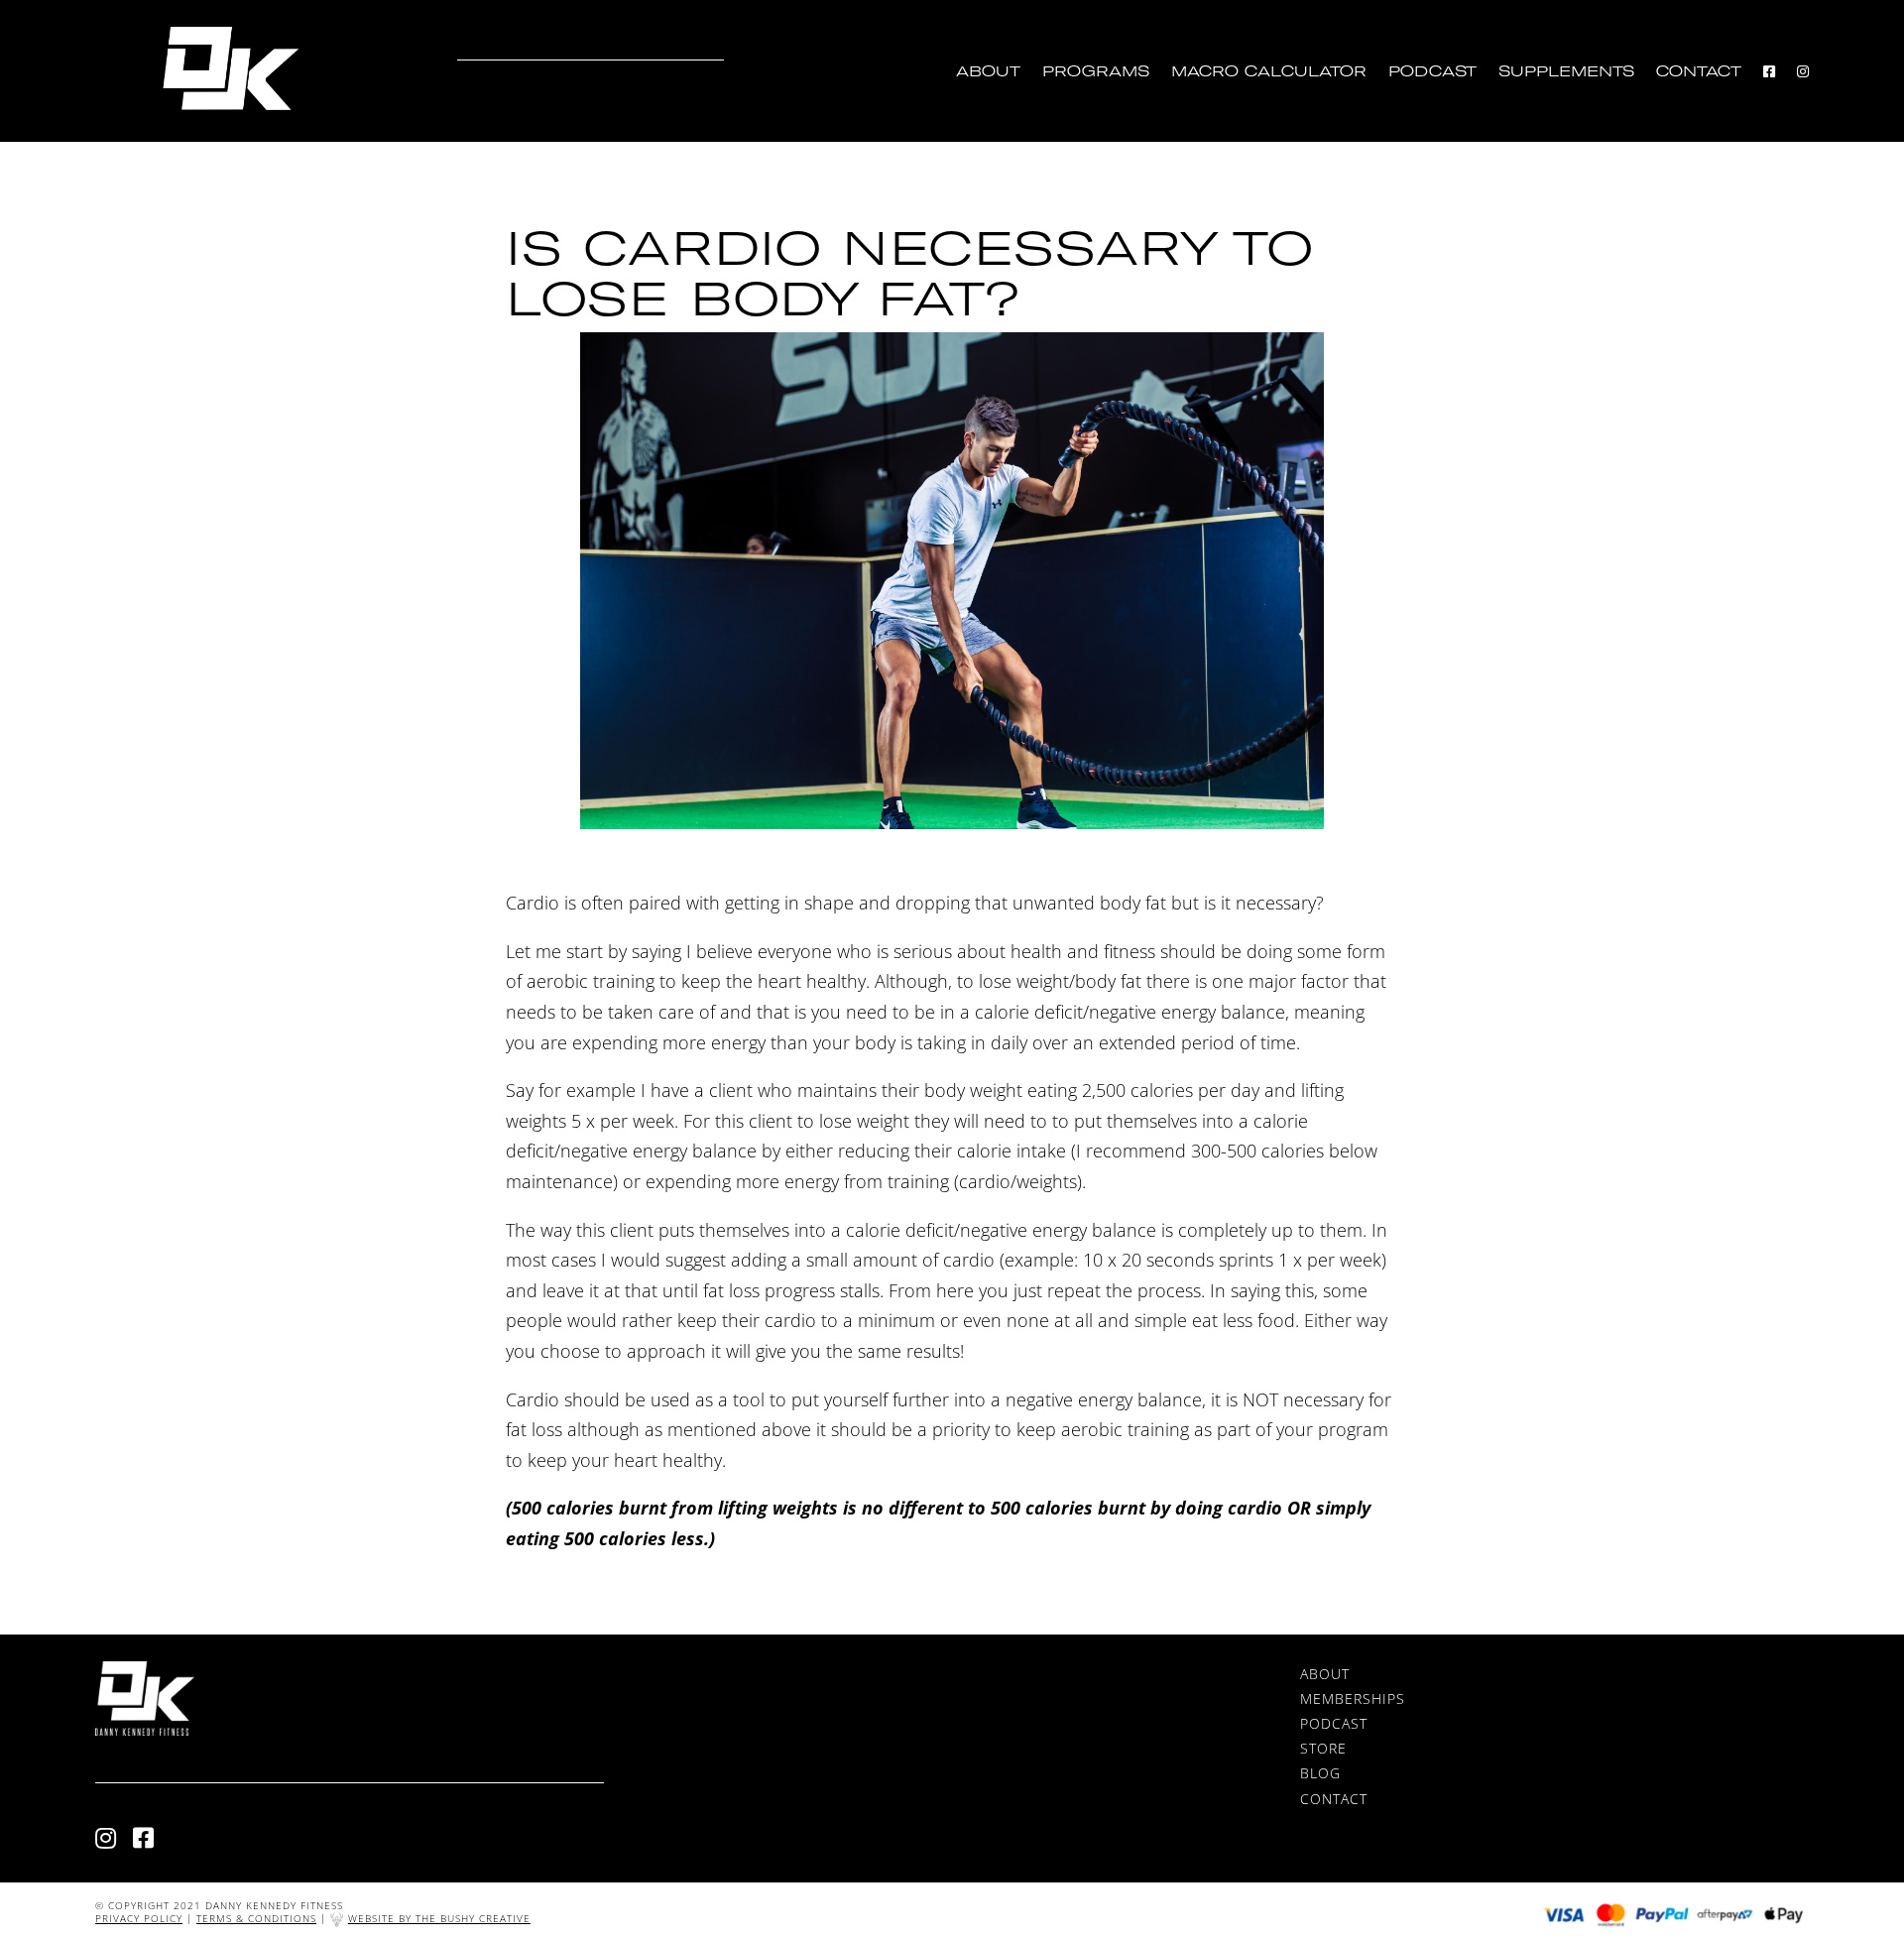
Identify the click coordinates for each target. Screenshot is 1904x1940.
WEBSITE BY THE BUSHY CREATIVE (439, 1918)
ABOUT (988, 72)
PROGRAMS (1096, 72)
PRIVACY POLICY (139, 1918)
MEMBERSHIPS (1353, 1698)
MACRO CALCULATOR (1269, 72)
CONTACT (1699, 72)
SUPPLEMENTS (1566, 72)
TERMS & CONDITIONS (256, 1918)
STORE (1323, 1748)
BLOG (1320, 1773)
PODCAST (1432, 72)
